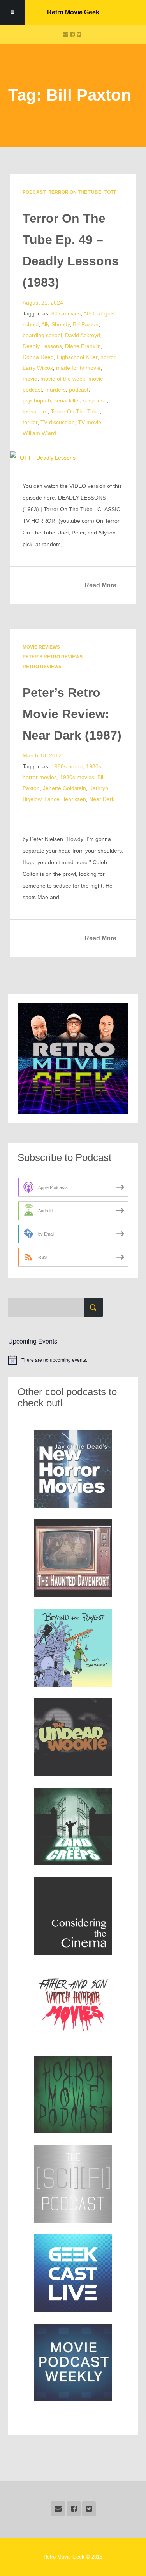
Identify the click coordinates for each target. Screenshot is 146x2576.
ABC (89, 313)
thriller (30, 422)
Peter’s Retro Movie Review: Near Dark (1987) (72, 714)
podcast (79, 390)
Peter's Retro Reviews (53, 657)
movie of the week (63, 379)
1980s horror (67, 766)
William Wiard (39, 433)
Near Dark (102, 799)
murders (55, 390)
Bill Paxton (86, 324)
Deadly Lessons (42, 346)
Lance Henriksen (65, 799)
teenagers (35, 411)
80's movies (66, 313)
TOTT (110, 192)
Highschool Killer (77, 357)
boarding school (42, 335)
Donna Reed (38, 357)
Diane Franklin (83, 346)
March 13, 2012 (42, 755)
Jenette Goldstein (64, 788)
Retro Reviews (42, 667)
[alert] (73, 1360)
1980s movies (77, 777)
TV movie (90, 422)
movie (30, 379)
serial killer (67, 400)
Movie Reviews (41, 647)
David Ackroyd (83, 335)
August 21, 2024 (43, 303)
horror (108, 357)
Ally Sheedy (55, 324)
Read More (100, 585)
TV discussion (58, 422)
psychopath (37, 400)
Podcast (34, 192)
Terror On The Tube (75, 192)
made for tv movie (78, 368)
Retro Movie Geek (73, 12)
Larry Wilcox (38, 368)
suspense (95, 400)
